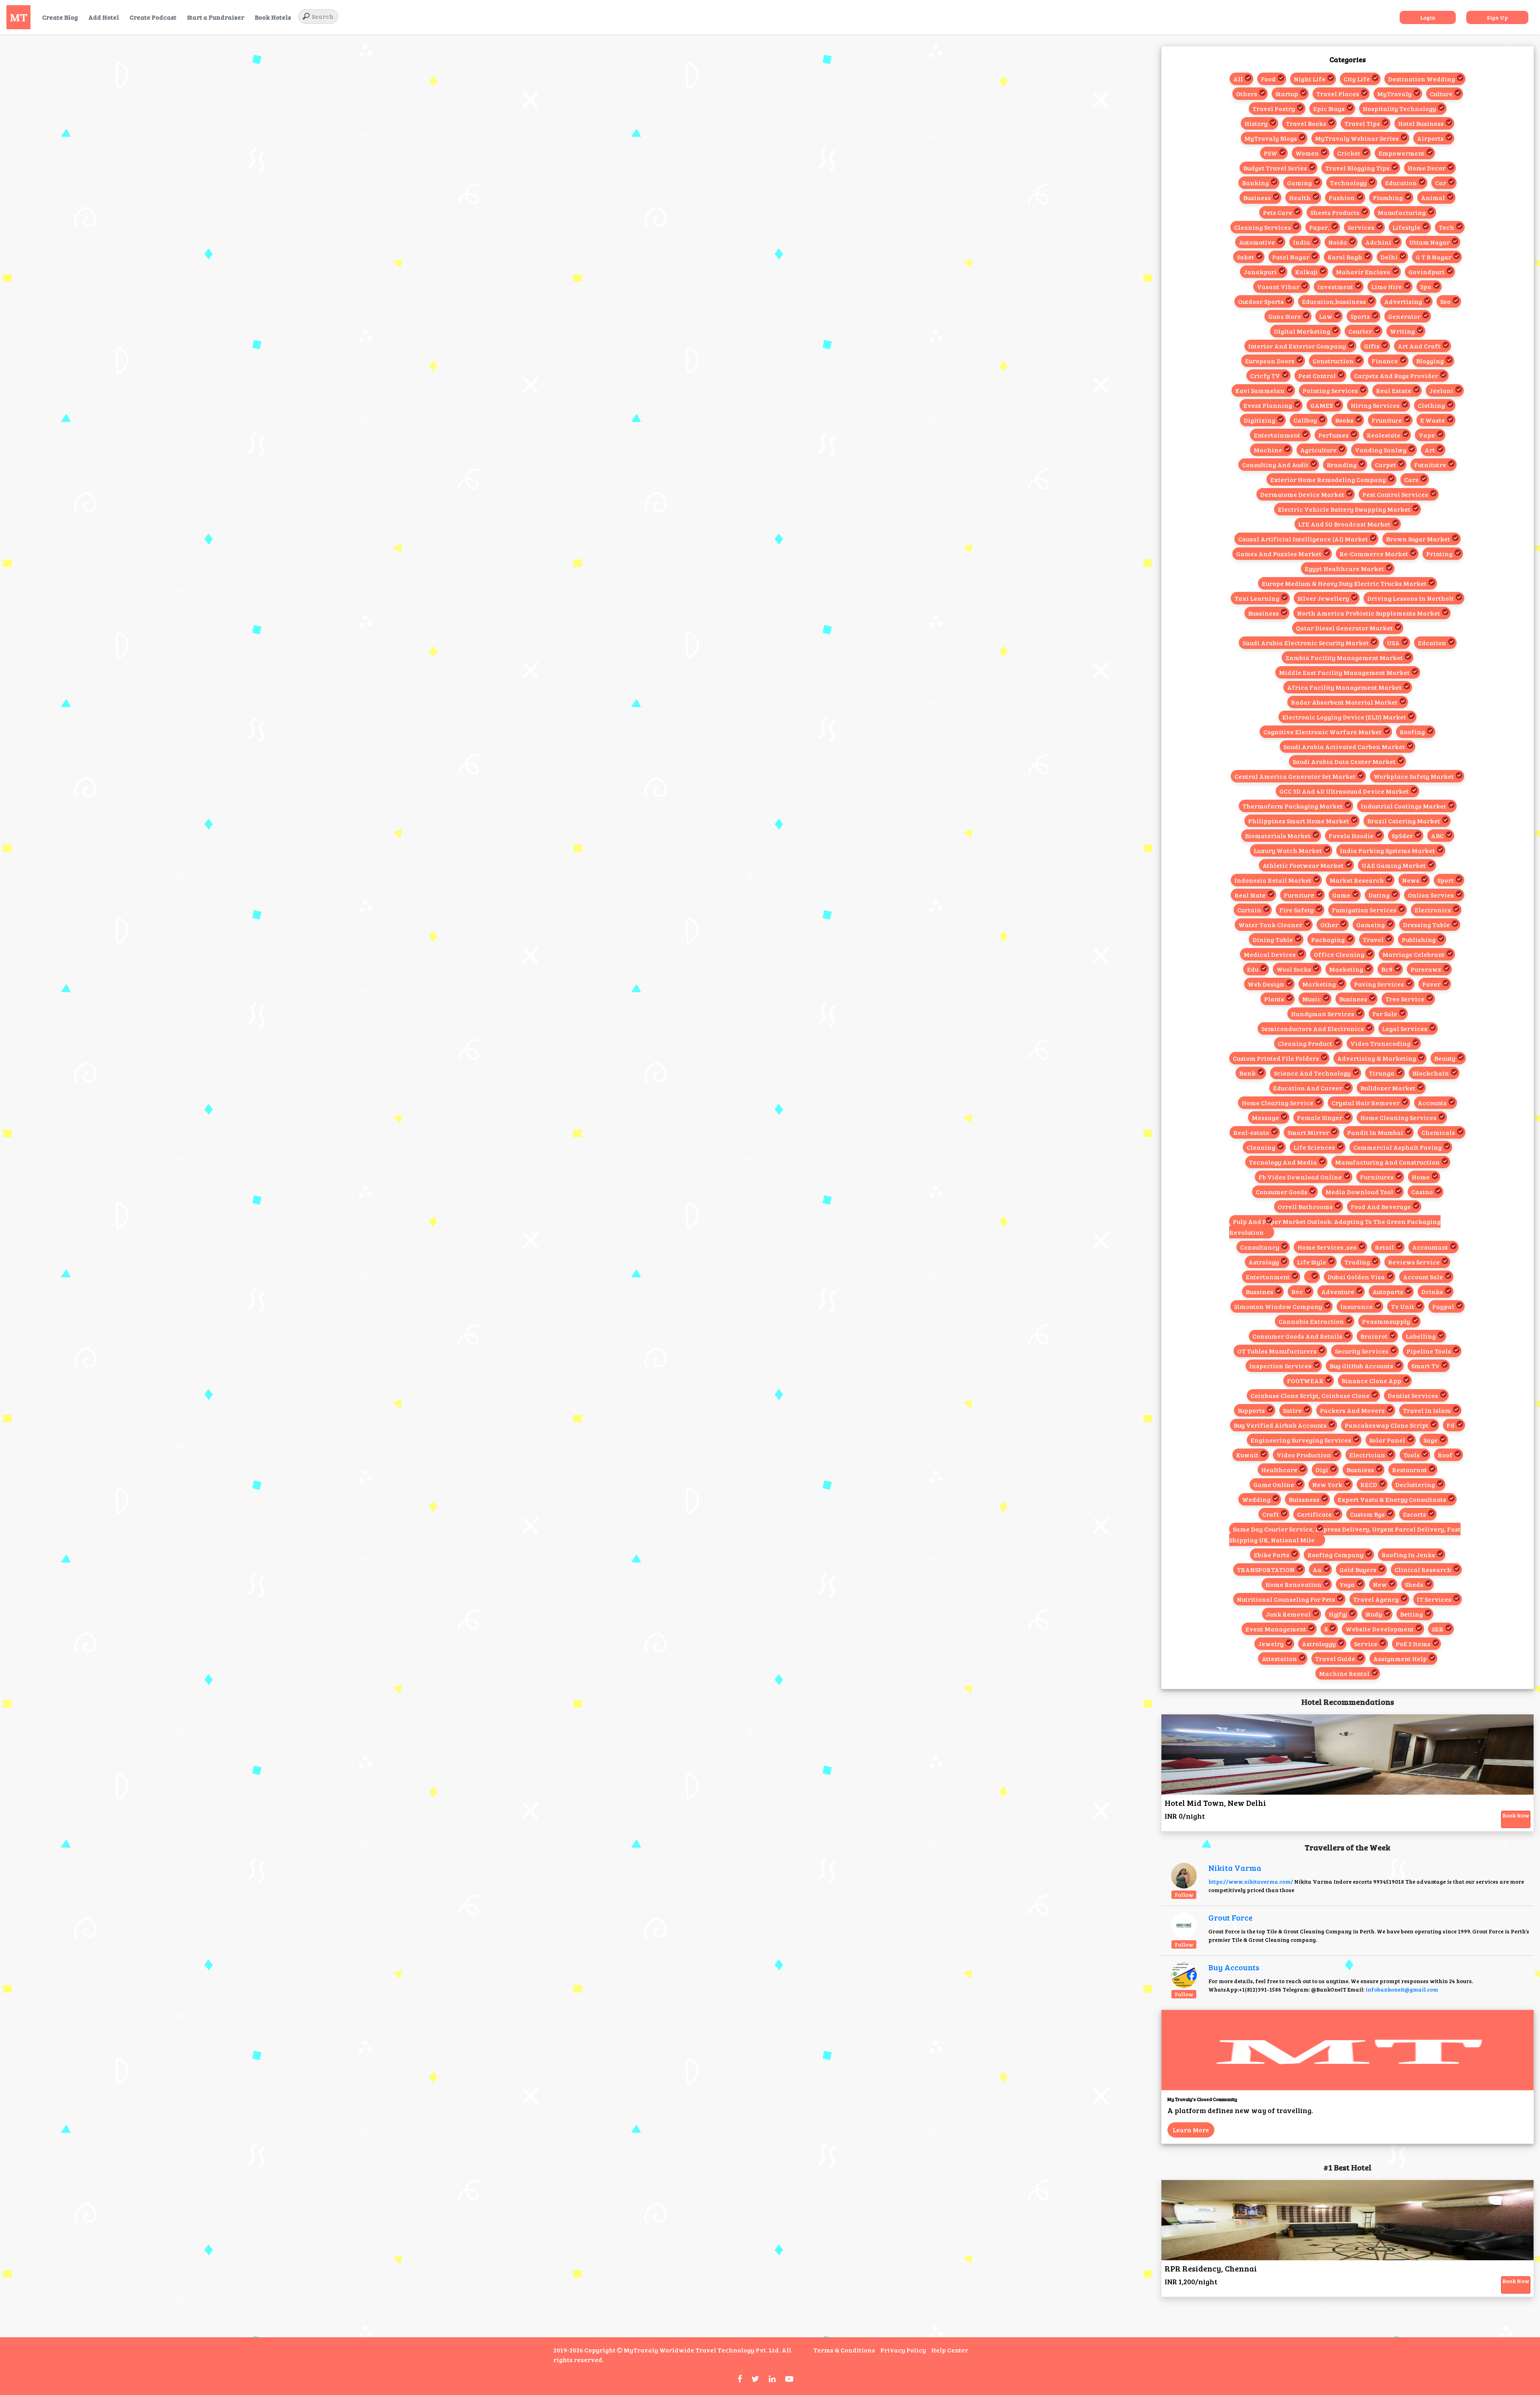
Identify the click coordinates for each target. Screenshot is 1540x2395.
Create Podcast (153, 17)
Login (1428, 17)
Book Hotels (273, 17)
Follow (1184, 1895)
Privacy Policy (903, 2350)
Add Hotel (104, 17)
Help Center (950, 2350)
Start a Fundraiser (216, 17)
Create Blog (60, 17)
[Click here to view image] (1184, 1875)
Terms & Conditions (844, 2350)
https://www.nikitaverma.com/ (1251, 1881)
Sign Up (1497, 17)
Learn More (1191, 2130)
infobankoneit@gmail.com (1402, 1989)
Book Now (1516, 1815)
